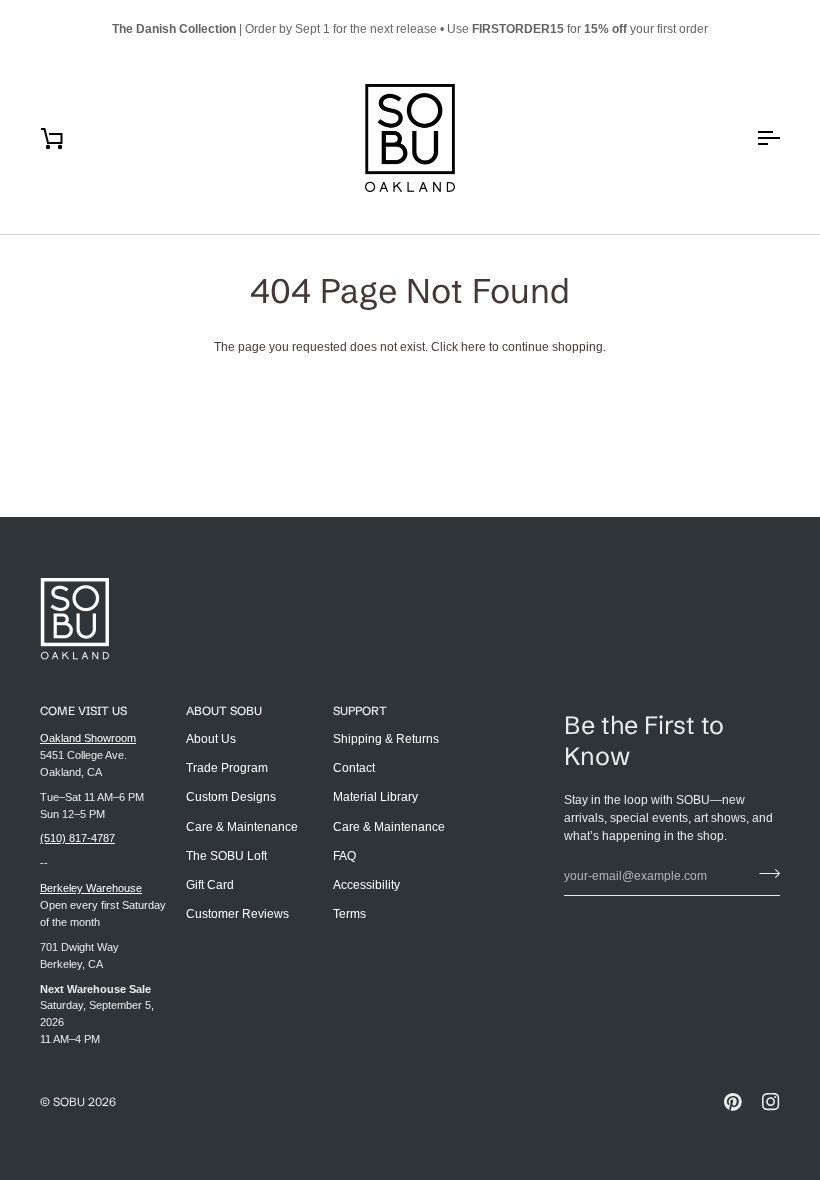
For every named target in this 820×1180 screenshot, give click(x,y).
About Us (211, 739)
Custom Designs (231, 797)
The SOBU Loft (226, 856)
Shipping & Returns (386, 739)
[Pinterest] (733, 1102)
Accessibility (366, 885)
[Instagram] (771, 1102)
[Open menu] (750, 138)
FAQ (344, 856)
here (473, 347)
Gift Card (210, 885)
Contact (354, 768)
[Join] (763, 874)
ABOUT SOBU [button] (224, 710)
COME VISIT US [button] (83, 710)
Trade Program (227, 768)
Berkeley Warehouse (91, 888)
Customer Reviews (237, 914)
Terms (349, 914)
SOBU (69, 1101)
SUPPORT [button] (360, 710)
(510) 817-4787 (77, 838)
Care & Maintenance (242, 827)
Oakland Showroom (88, 738)
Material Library (375, 797)
